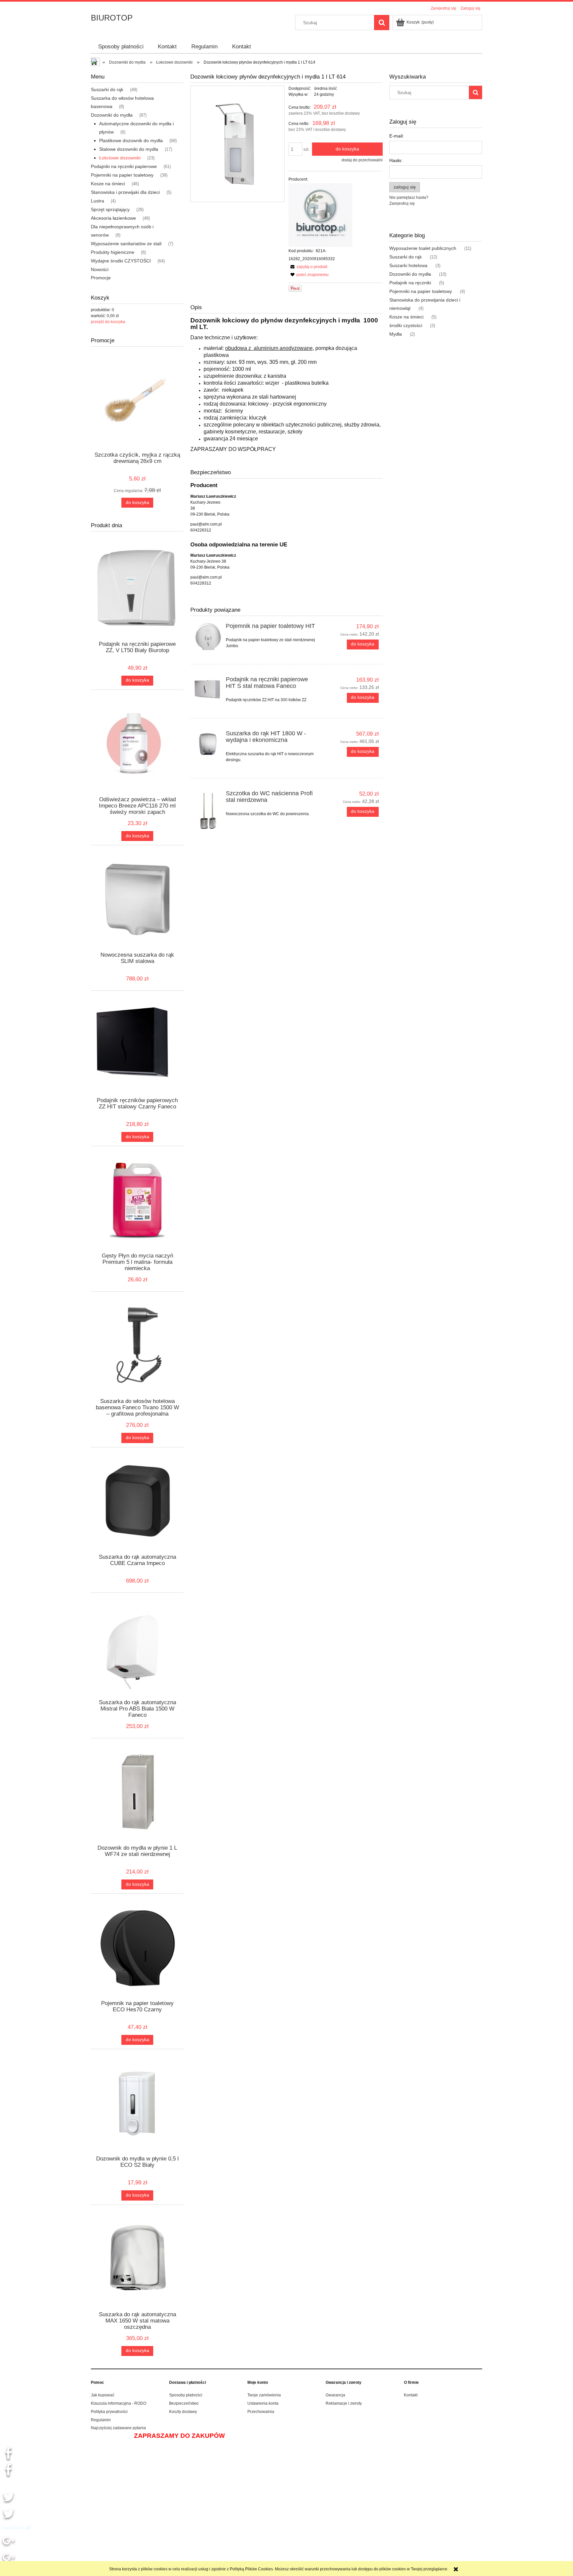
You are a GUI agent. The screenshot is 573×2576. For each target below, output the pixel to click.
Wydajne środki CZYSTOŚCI (121, 261)
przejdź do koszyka (108, 322)
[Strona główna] (96, 63)
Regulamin (101, 2420)
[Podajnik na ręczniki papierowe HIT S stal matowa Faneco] (208, 688)
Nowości (100, 269)
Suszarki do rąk (107, 89)
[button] (308, 267)
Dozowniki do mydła (112, 115)
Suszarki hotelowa (408, 265)
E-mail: (397, 136)
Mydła (396, 334)
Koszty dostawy (183, 2412)
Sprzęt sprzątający (110, 209)
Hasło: (396, 160)
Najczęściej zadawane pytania (118, 2428)
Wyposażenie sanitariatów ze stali (126, 244)
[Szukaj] (382, 23)
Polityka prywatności (109, 2412)
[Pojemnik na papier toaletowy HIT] (208, 637)
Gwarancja (335, 2395)
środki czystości (406, 325)
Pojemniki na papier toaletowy (122, 175)
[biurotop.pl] (320, 215)
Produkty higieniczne (113, 252)
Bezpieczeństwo (184, 2403)
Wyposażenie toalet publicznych (423, 248)
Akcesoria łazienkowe (113, 218)
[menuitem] (121, 47)
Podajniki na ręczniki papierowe (124, 166)
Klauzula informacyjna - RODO (119, 2403)
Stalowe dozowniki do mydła (129, 149)
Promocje (101, 278)
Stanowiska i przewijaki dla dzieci (125, 192)
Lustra (97, 201)
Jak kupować (103, 2395)
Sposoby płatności (186, 2395)
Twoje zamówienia (264, 2395)
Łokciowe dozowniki (120, 158)
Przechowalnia (261, 2412)
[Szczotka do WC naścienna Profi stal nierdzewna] (208, 811)
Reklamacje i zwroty (344, 2403)
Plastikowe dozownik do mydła (131, 140)
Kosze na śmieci (108, 184)
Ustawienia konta (263, 2403)
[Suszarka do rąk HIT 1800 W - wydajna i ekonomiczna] (208, 744)
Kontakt (411, 2395)
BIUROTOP (112, 18)
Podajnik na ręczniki (410, 283)
